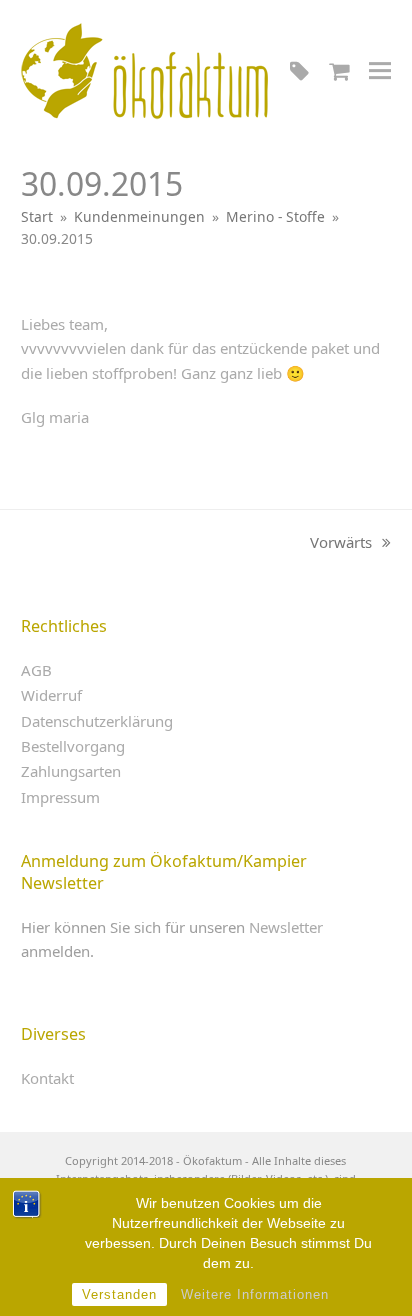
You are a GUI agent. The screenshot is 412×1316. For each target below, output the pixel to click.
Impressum (60, 797)
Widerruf (51, 695)
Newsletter (286, 927)
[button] (380, 70)
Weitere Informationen (255, 1294)
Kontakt (47, 1078)
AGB (36, 670)
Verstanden (119, 1294)
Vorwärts (341, 543)
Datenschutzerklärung (97, 721)
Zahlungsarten (71, 771)
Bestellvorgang (73, 746)
